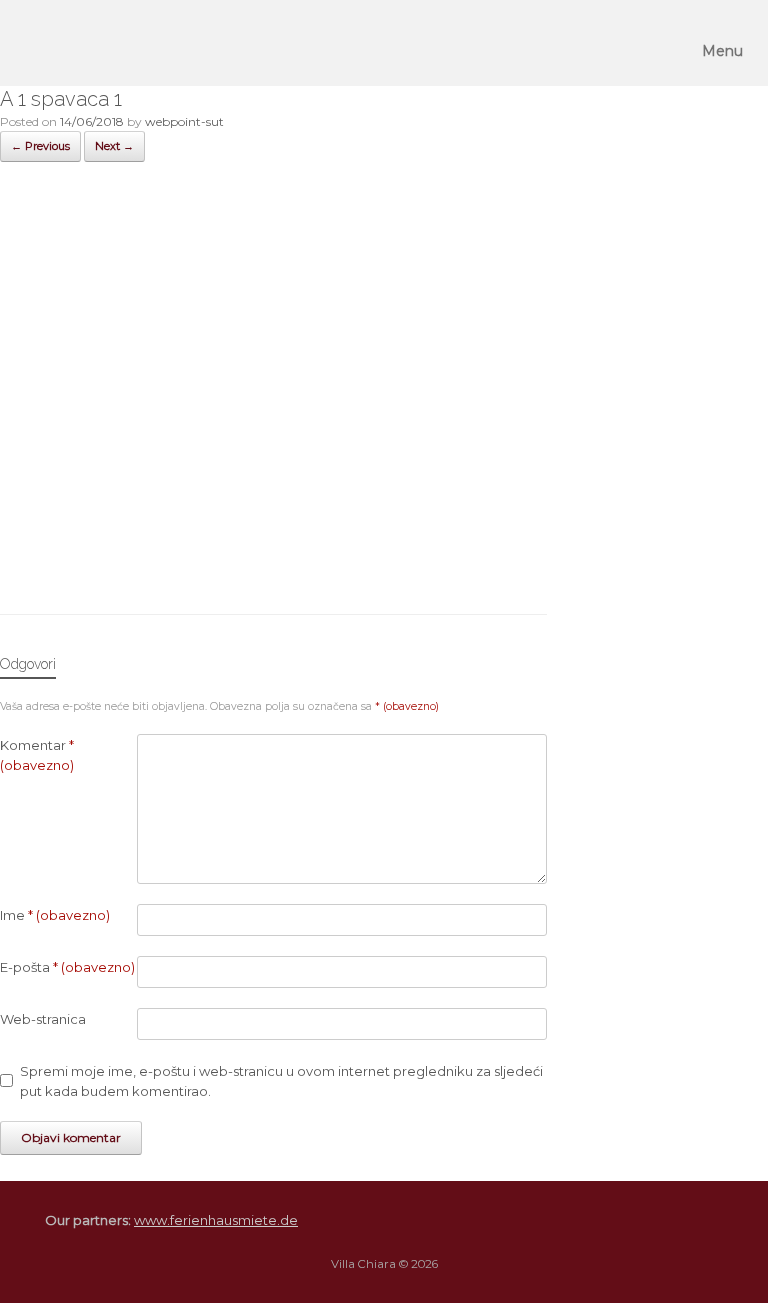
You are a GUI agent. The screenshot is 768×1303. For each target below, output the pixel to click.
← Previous (40, 146)
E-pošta (67, 967)
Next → (114, 146)
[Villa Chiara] (43, 43)
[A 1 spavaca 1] (273, 560)
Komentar (37, 755)
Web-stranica (43, 1019)
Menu (722, 51)
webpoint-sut (184, 121)
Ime (55, 915)
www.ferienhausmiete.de (216, 1220)
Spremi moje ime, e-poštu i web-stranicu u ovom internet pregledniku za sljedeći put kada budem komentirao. (281, 1081)
